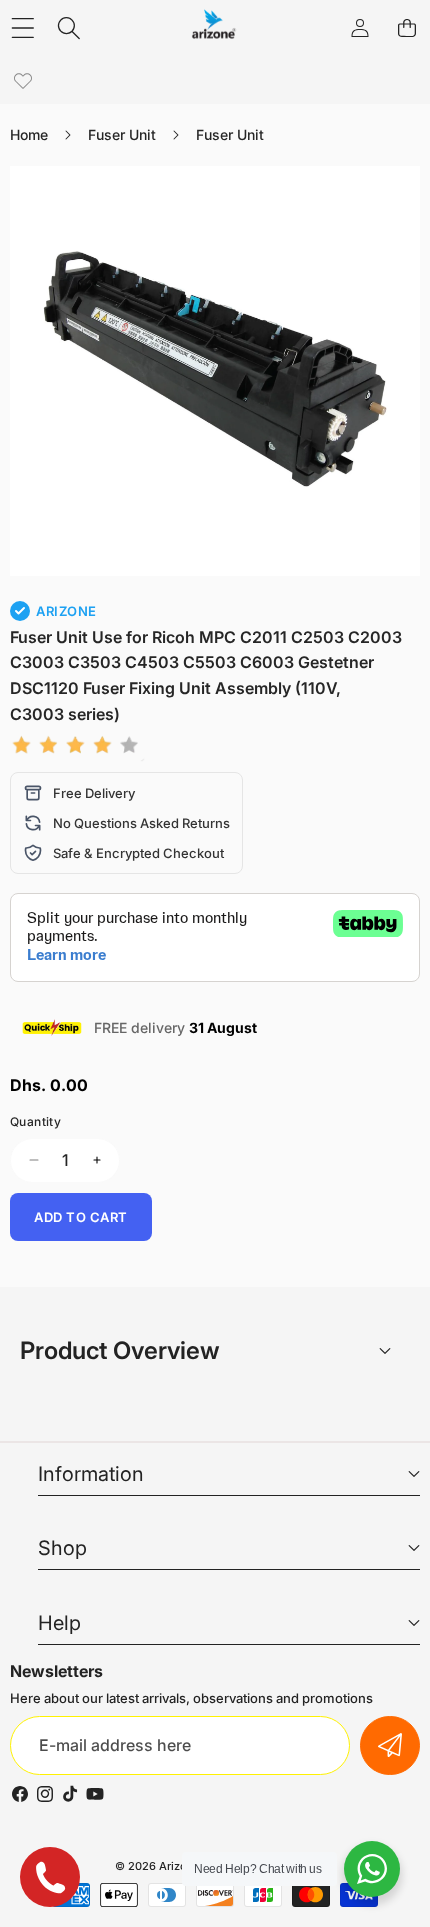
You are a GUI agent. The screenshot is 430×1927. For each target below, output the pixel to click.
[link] (22, 81)
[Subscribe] (390, 1746)
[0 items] (406, 27)
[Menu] (22, 27)
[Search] (69, 27)
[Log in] (359, 27)
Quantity (35, 1121)
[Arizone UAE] (214, 27)
